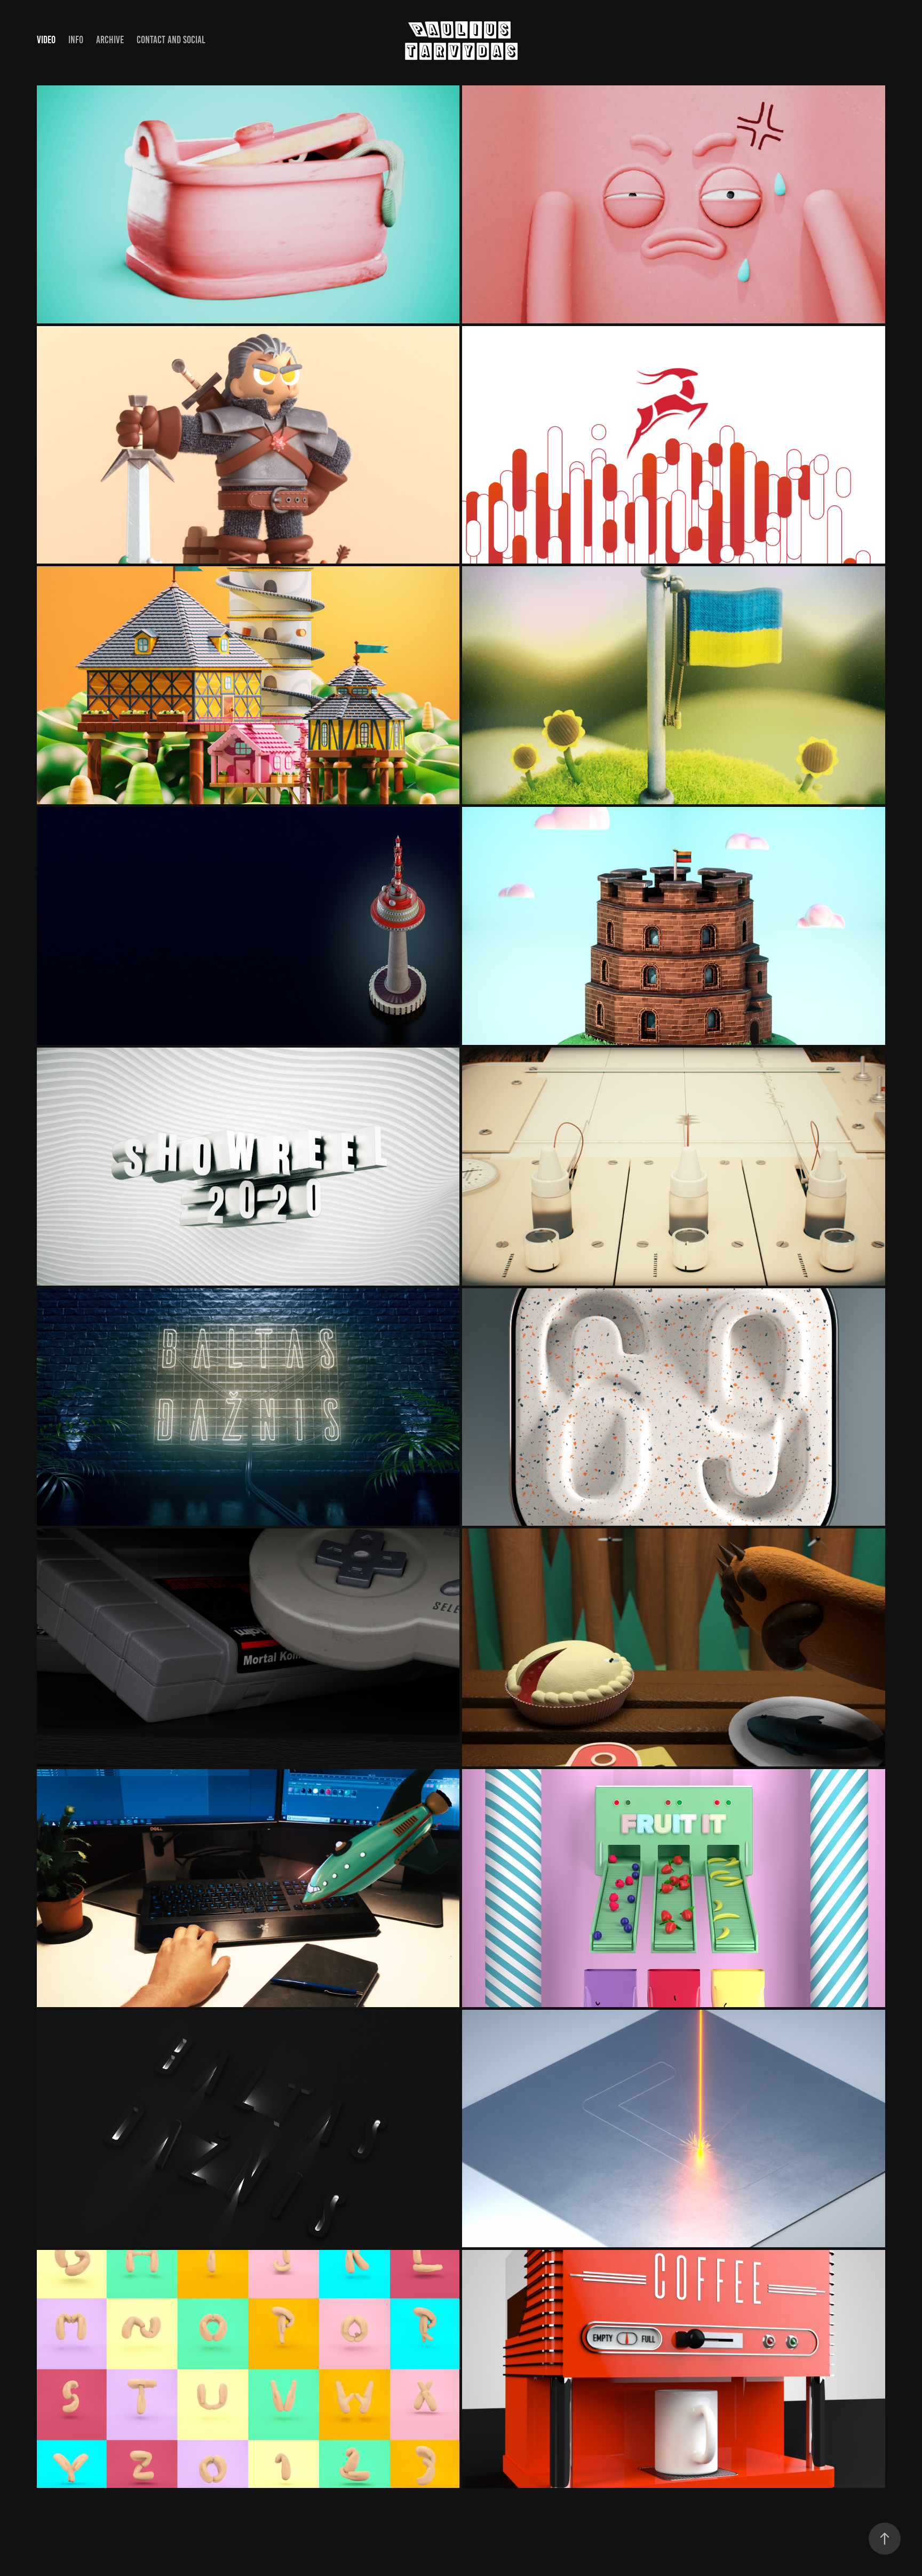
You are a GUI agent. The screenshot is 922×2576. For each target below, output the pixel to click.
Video (46, 40)
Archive (110, 40)
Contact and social (171, 40)
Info (76, 40)
